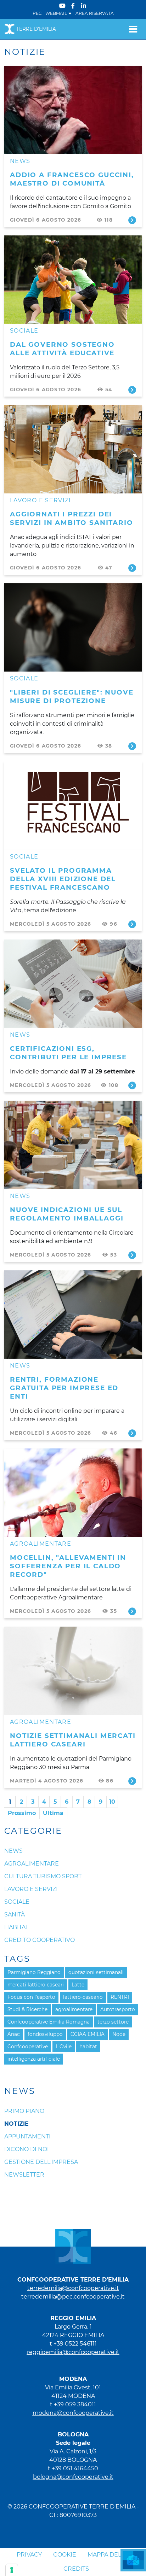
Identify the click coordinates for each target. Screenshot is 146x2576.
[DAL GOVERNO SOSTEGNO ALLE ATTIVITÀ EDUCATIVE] (73, 280)
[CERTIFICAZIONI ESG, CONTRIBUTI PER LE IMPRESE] (73, 984)
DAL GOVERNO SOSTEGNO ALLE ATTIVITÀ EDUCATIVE (62, 349)
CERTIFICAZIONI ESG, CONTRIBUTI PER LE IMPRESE (68, 1053)
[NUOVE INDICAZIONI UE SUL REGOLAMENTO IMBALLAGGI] (73, 1145)
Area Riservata (95, 13)
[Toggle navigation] (133, 29)
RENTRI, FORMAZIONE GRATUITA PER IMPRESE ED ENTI (64, 1388)
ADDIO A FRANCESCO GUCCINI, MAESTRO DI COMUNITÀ (72, 179)
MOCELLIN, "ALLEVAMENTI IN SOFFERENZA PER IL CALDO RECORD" (68, 1566)
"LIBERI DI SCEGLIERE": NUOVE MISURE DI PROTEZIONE (72, 696)
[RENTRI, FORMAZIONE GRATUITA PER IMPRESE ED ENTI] (73, 1315)
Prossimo (22, 1813)
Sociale (24, 331)
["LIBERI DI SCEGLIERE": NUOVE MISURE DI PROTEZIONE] (73, 627)
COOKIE (65, 2555)
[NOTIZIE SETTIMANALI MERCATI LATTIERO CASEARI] (73, 1671)
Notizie (16, 2124)
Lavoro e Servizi (41, 500)
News (20, 161)
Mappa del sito (112, 2555)
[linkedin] (84, 6)
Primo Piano (24, 2111)
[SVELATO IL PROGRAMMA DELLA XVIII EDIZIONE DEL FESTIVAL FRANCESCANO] (73, 806)
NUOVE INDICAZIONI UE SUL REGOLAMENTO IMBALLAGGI (67, 1214)
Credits (76, 2569)
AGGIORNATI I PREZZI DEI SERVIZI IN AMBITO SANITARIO (72, 518)
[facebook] (73, 6)
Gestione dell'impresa (41, 2162)
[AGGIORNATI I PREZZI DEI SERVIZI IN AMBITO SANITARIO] (73, 449)
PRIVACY (29, 2555)
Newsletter (24, 2175)
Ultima (53, 1813)
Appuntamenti (27, 2136)
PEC (37, 13)
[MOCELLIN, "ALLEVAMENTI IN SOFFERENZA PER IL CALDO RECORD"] (73, 1493)
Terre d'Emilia (36, 29)
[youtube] (62, 6)
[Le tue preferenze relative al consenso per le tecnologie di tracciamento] (12, 2570)
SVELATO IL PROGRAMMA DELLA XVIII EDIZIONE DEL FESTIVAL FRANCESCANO (63, 879)
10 (112, 1802)
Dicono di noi (27, 2149)
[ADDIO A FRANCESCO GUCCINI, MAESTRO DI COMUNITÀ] (73, 110)
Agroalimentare (41, 1544)
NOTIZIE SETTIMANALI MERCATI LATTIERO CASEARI (73, 1740)
